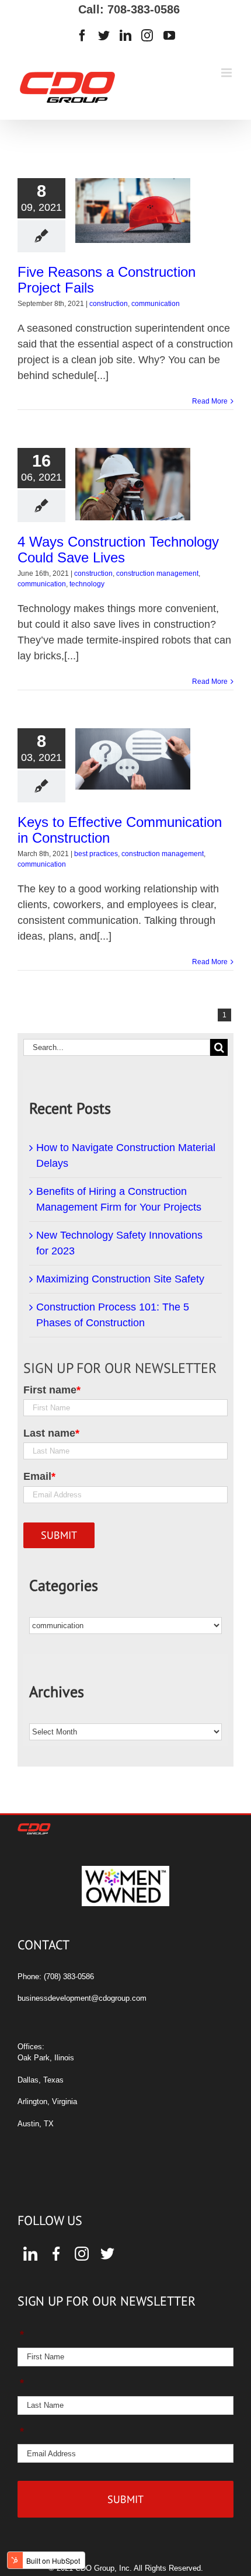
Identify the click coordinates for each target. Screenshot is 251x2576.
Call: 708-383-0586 (125, 9)
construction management (157, 573)
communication (156, 304)
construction (109, 304)
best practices (96, 854)
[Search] (219, 1047)
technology (87, 584)
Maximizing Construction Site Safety (120, 1279)
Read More (210, 401)
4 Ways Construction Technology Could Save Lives (118, 550)
